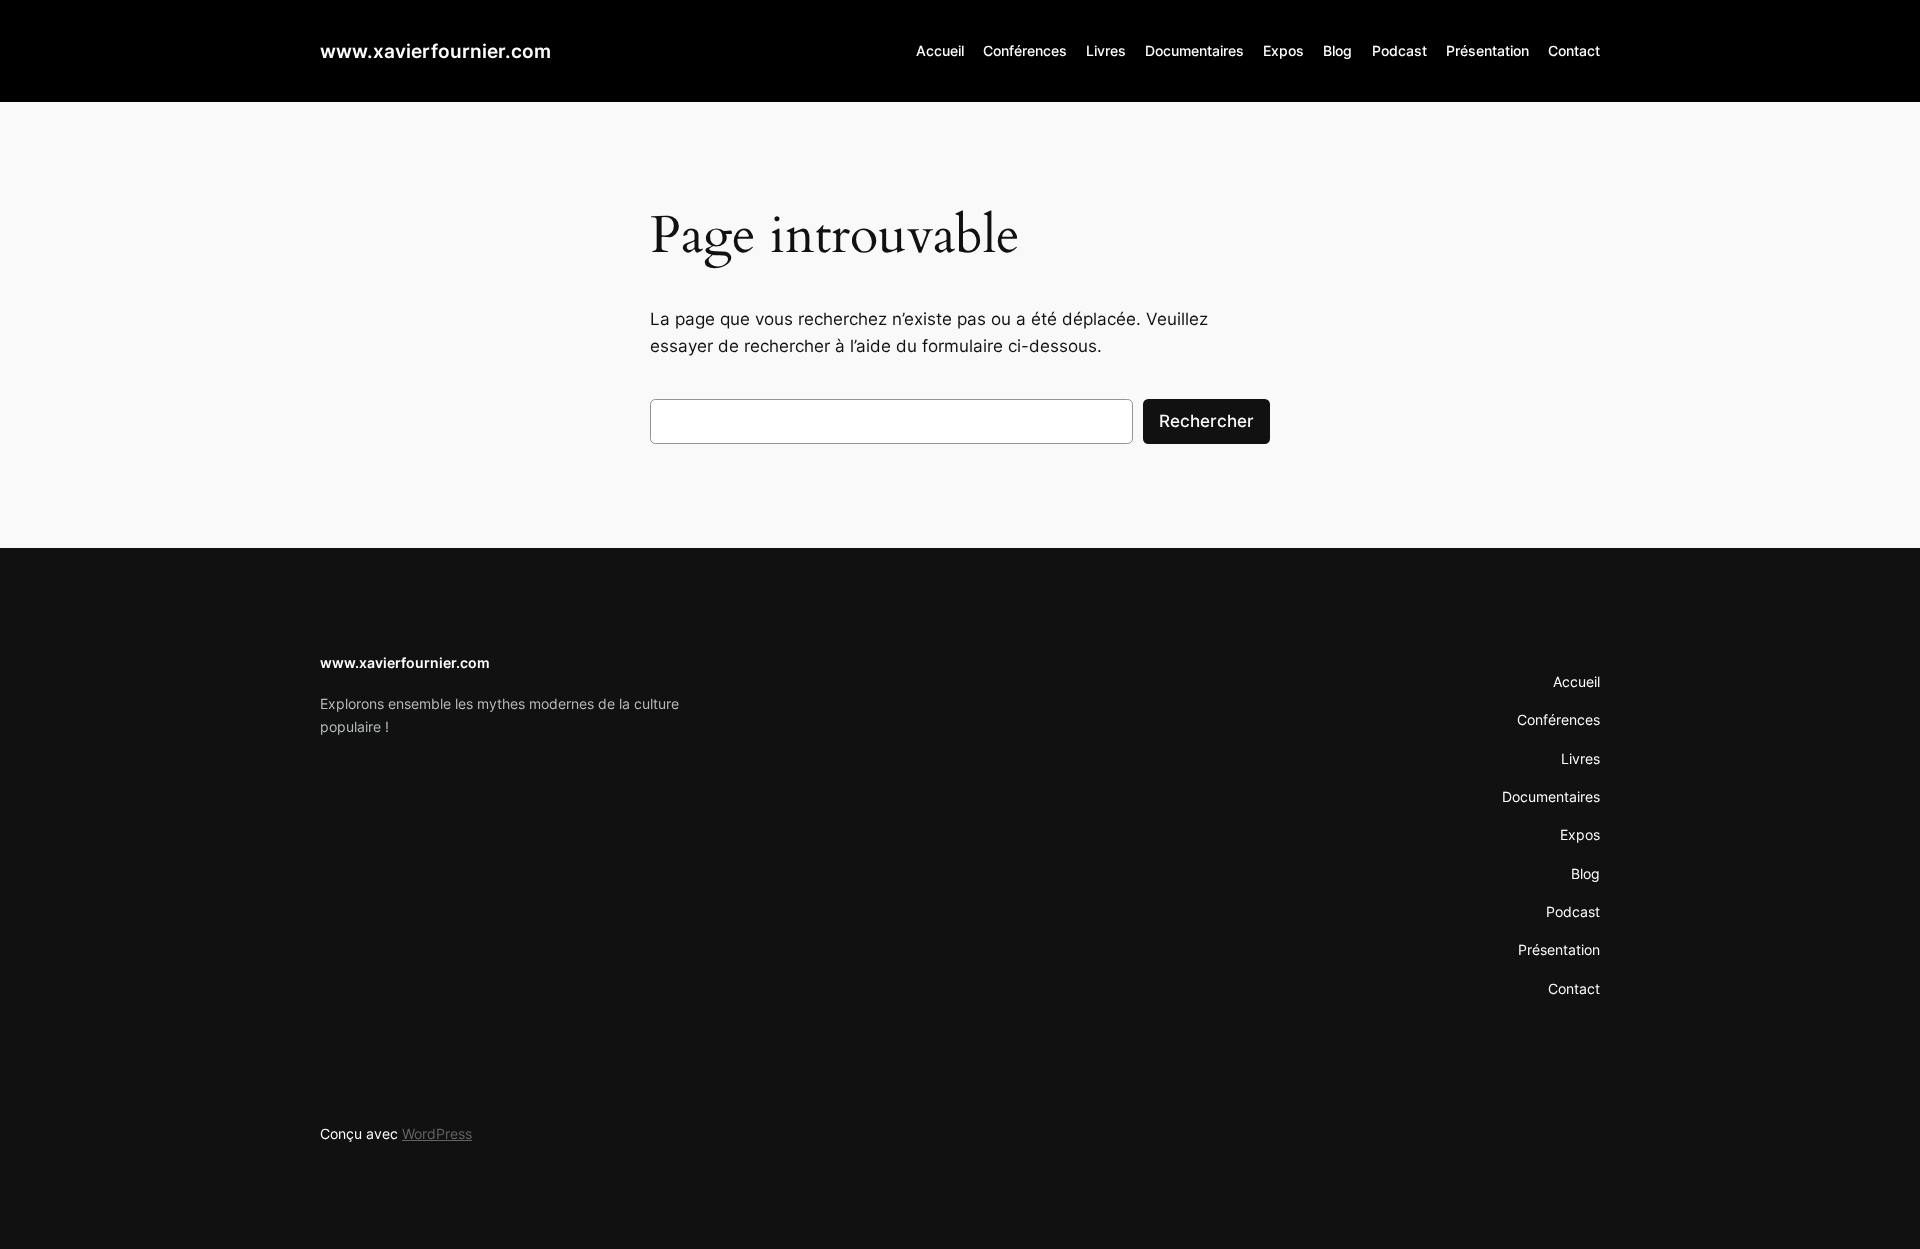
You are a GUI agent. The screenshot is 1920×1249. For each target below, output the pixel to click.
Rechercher (1206, 421)
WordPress (437, 1133)
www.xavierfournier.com (435, 51)
